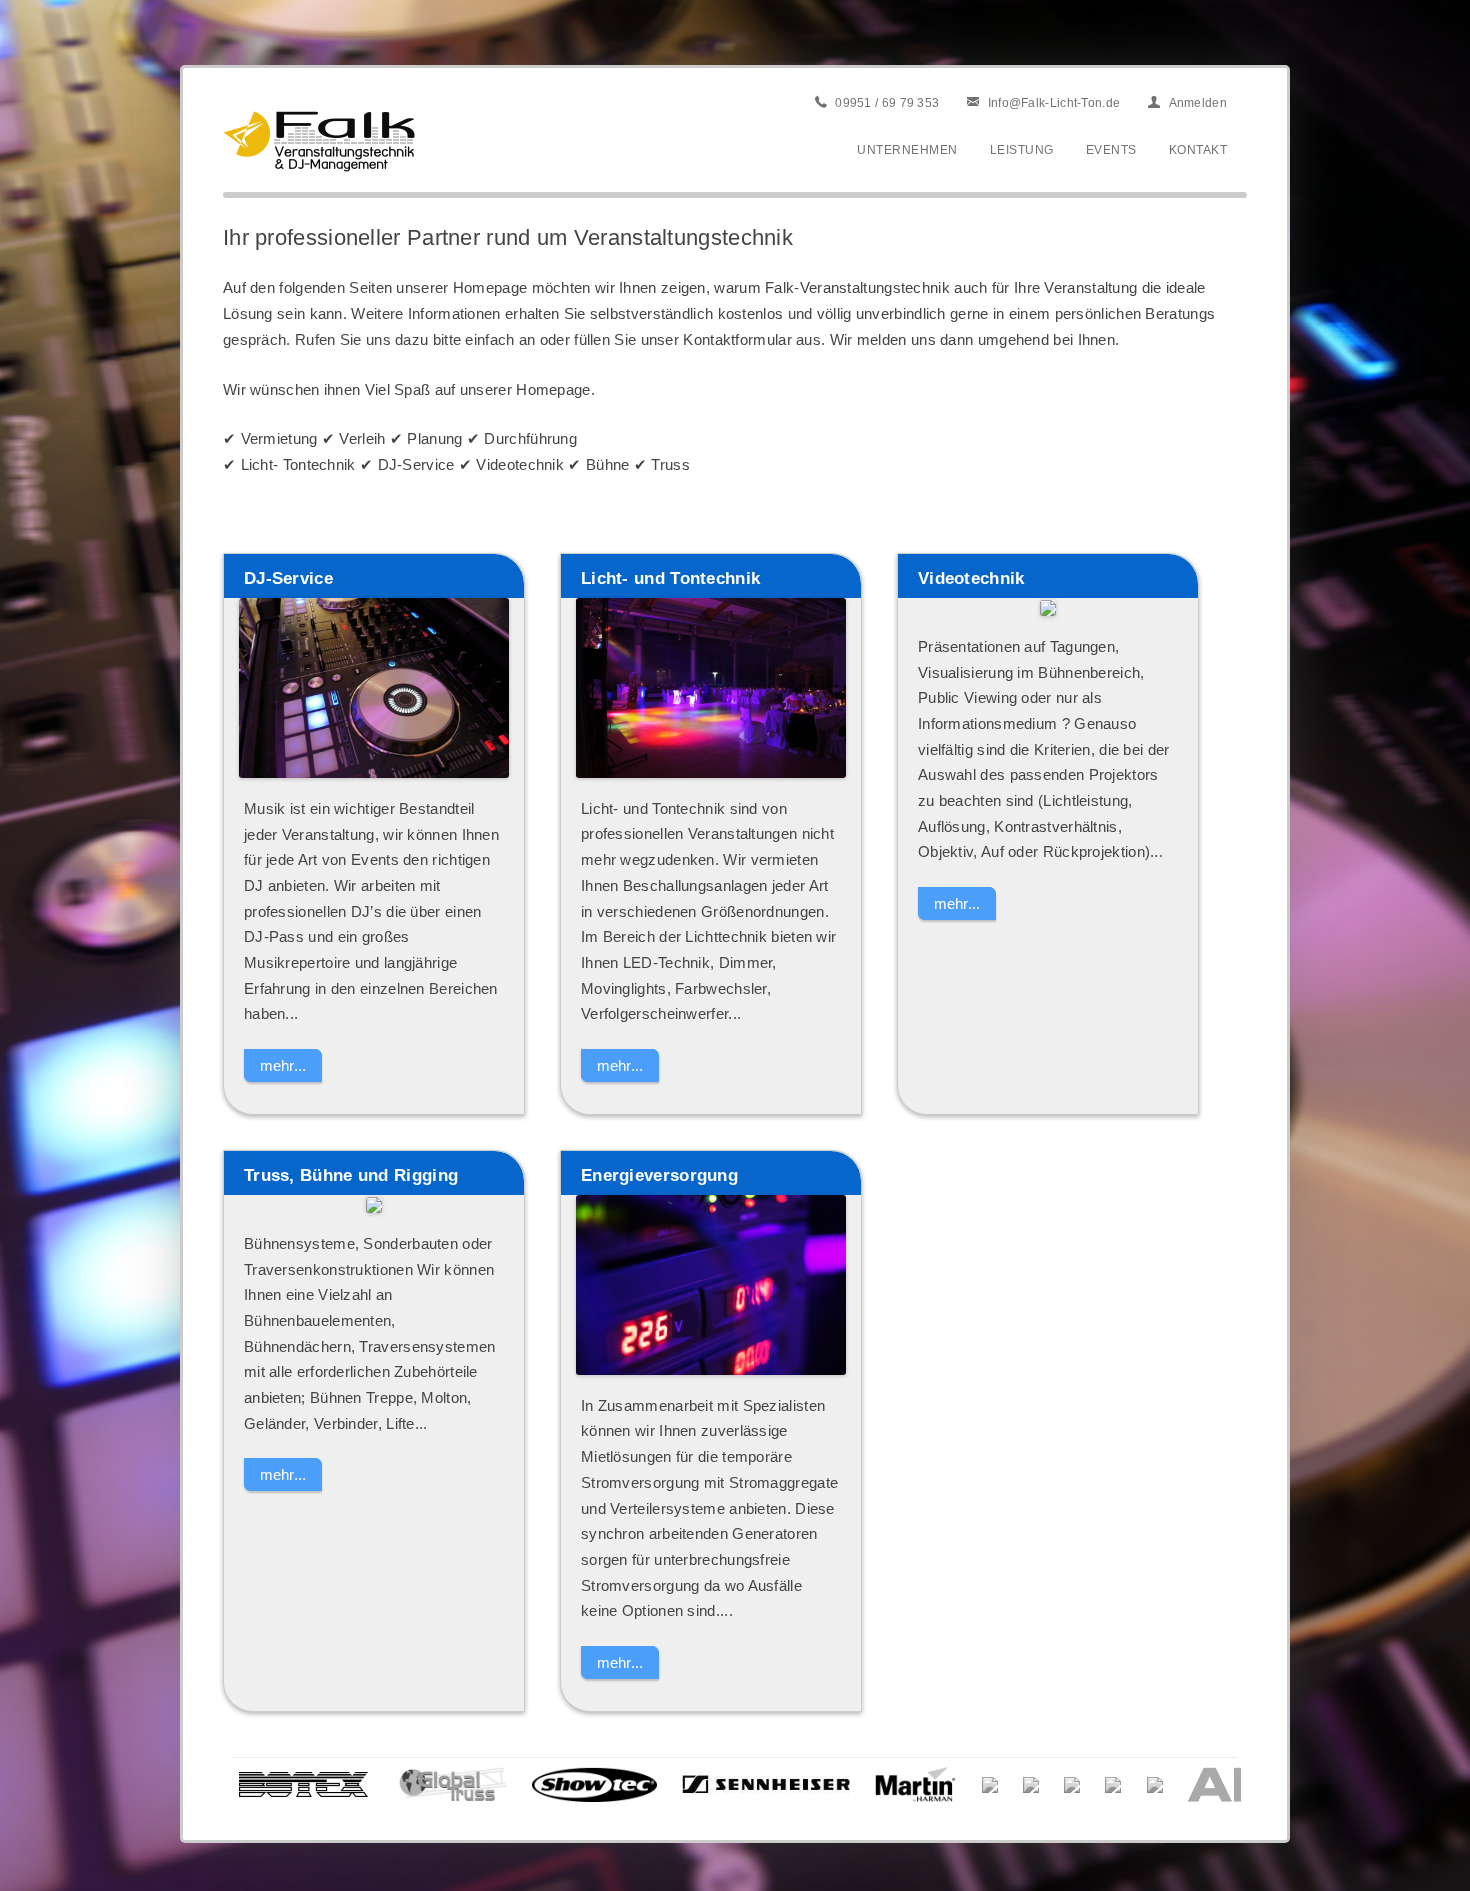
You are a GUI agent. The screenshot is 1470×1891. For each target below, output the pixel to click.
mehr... (283, 1065)
